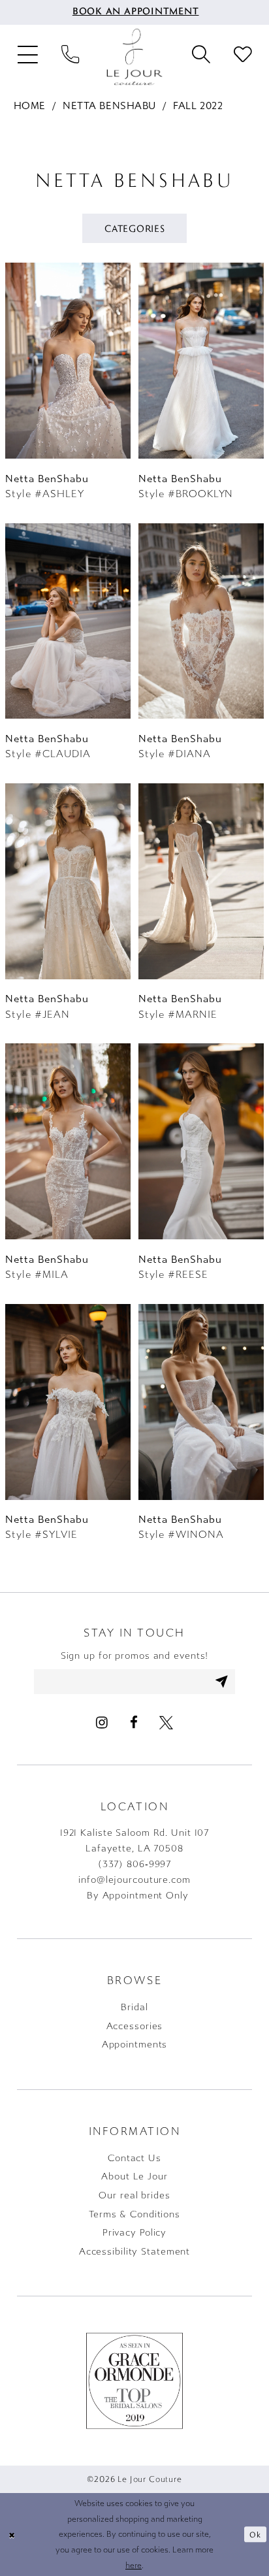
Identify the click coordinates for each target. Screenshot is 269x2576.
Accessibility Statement (134, 2252)
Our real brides (134, 2195)
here (134, 2565)
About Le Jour (134, 2177)
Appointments (135, 2045)
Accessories (135, 2026)
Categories (135, 228)
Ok (255, 2534)
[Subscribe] (222, 1681)
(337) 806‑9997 (134, 1864)
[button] (28, 57)
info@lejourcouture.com (134, 1880)
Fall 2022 (198, 106)
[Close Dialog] (12, 2535)
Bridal (134, 2007)
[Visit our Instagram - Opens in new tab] (102, 1722)
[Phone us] (71, 57)
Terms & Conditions (134, 2214)
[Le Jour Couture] (134, 57)
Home (30, 106)
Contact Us (134, 2158)
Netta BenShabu (109, 106)
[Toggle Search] (201, 57)
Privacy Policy (134, 2233)
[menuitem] (135, 12)
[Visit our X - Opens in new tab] (166, 1722)
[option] (68, 389)
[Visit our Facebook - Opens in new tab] (133, 1722)
